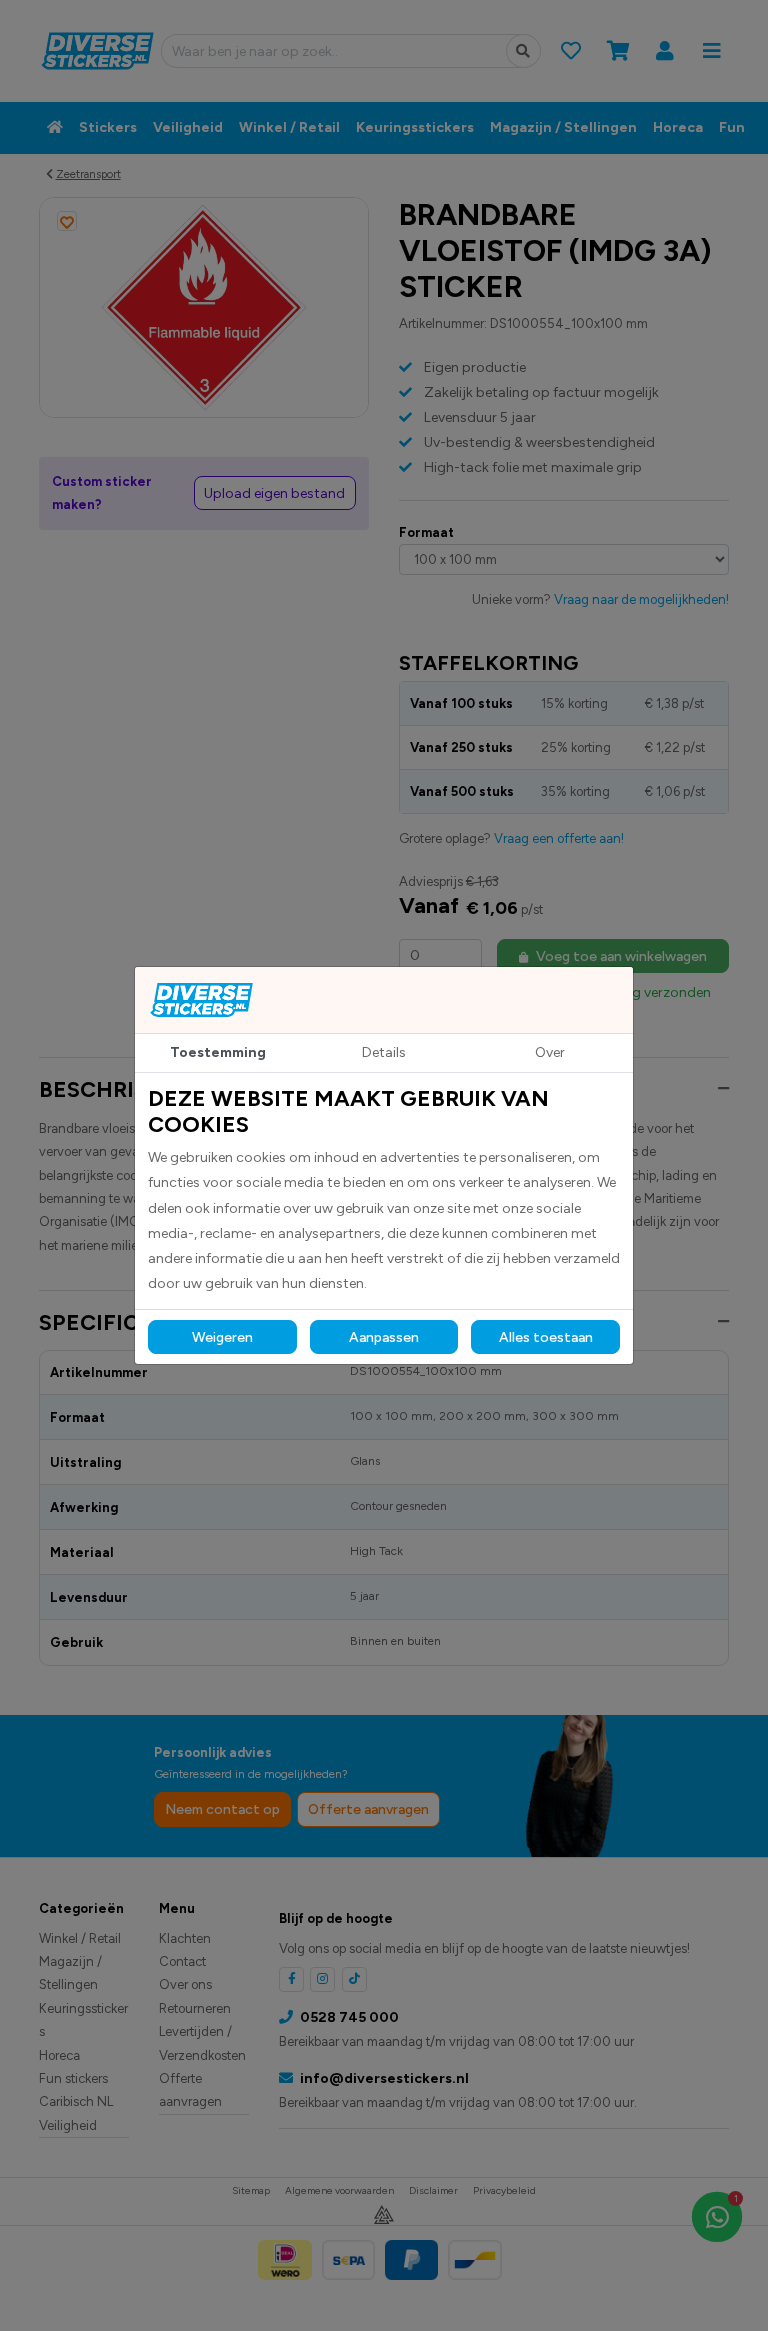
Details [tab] (384, 1052)
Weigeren (222, 1337)
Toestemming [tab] (218, 1052)
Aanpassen (384, 1337)
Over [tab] (550, 1052)
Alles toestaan (546, 1337)
